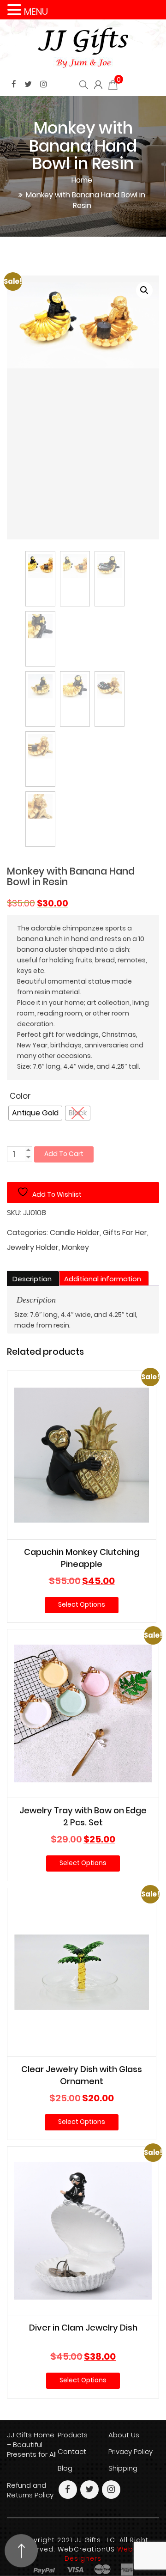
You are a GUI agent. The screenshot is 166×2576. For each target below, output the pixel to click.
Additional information (103, 1279)
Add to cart (64, 1154)
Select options (82, 1604)
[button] (144, 290)
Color (20, 1096)
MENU (36, 12)
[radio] (35, 1113)
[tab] (32, 1279)
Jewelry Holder (33, 1248)
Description (32, 1279)
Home (82, 180)
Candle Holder (75, 1233)
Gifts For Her (125, 1233)
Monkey (75, 1248)
